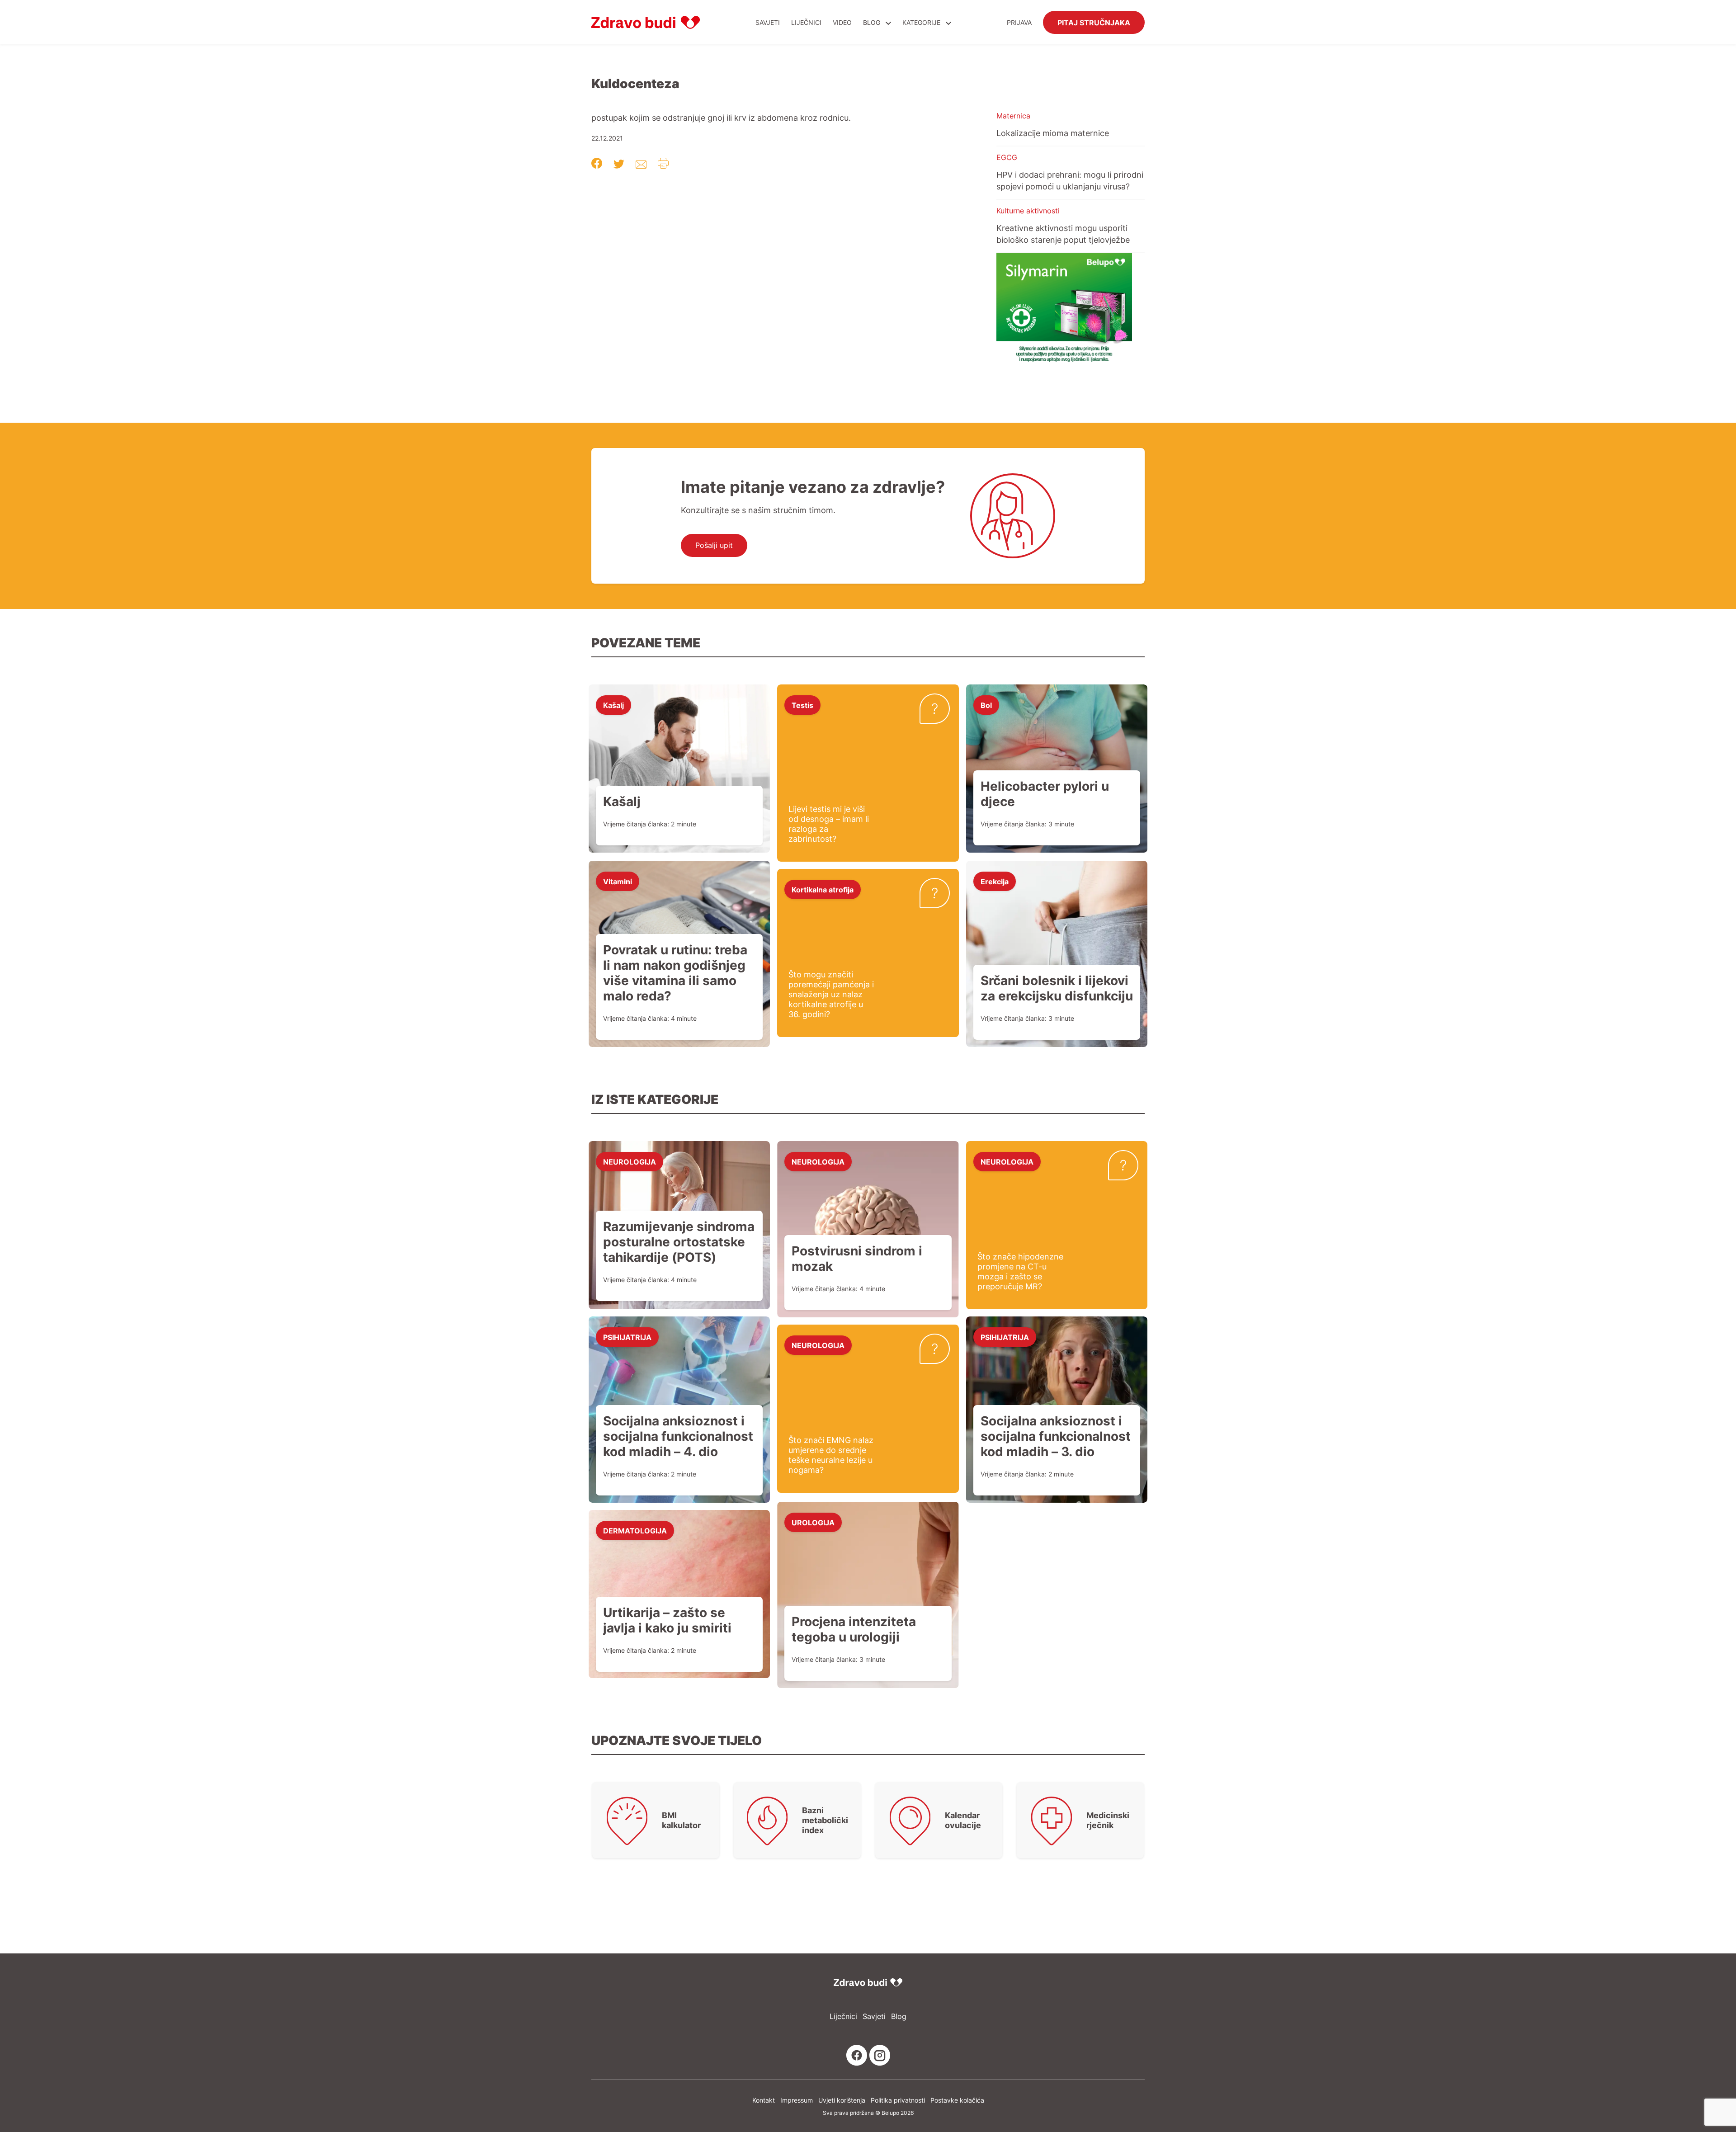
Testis (802, 705)
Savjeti (768, 22)
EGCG (1007, 157)
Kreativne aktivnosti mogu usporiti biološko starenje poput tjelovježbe (1063, 234)
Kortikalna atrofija (823, 889)
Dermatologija (635, 1530)
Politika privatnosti (898, 2100)
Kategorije (922, 22)
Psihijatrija (627, 1337)
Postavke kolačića (957, 2100)
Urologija (813, 1522)
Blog (872, 22)
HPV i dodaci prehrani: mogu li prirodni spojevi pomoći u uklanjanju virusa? (1070, 180)
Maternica (1013, 116)
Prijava (1019, 22)
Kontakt (764, 2100)
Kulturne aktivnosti (1028, 211)
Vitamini (618, 881)
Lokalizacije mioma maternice (1053, 133)
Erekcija (995, 881)
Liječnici (806, 22)
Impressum (797, 2100)
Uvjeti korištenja (842, 2100)
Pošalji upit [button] (714, 545)
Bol (986, 705)
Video (842, 22)
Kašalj (613, 705)
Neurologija (630, 1161)
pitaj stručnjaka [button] (1094, 22)
